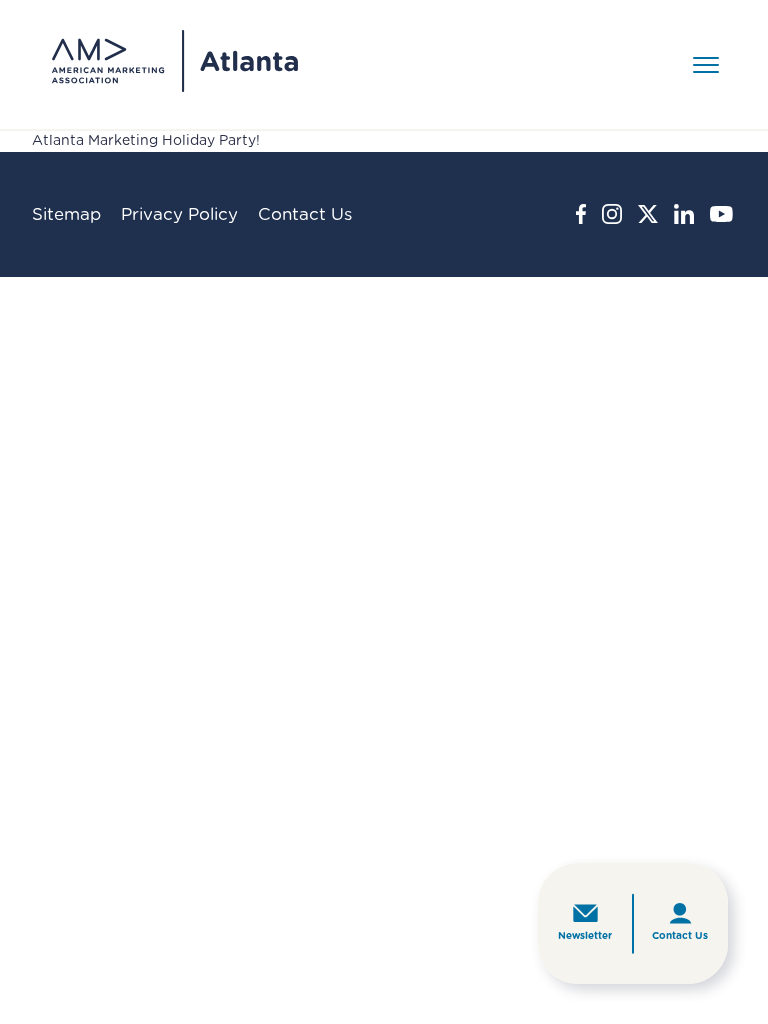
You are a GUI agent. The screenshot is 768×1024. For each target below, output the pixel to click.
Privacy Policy (179, 214)
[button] (706, 64)
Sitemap (66, 214)
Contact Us (680, 936)
